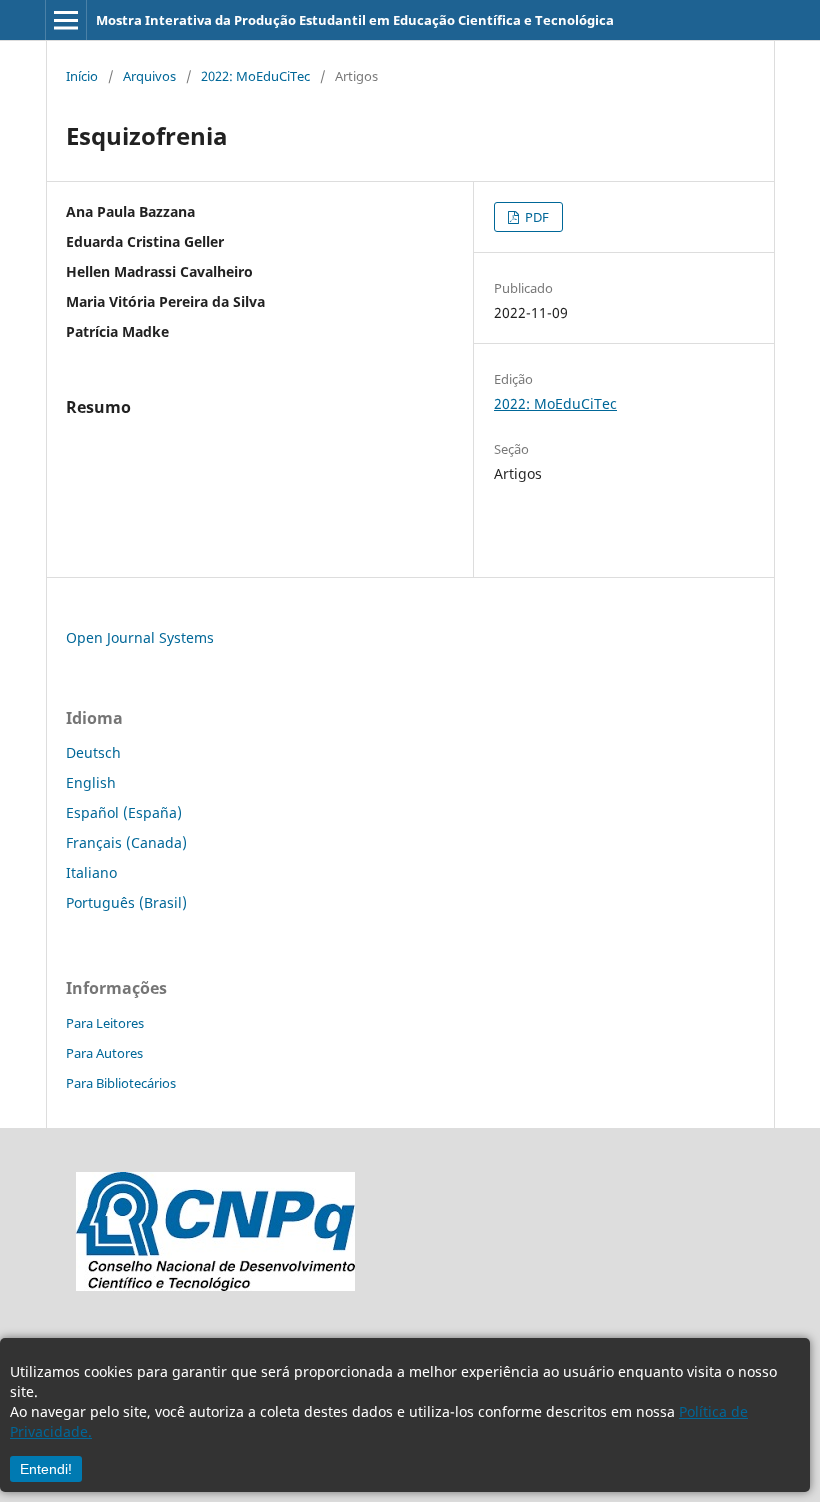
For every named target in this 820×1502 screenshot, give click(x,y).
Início (82, 76)
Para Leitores (105, 1023)
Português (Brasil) (126, 902)
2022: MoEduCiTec (255, 76)
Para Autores (104, 1053)
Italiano (91, 872)
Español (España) (124, 812)
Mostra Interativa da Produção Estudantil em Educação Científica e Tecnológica (355, 20)
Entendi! (46, 1469)
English (91, 782)
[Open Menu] (66, 20)
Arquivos (149, 76)
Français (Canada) (126, 842)
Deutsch (93, 752)
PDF (535, 217)
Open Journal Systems (140, 637)
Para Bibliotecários (121, 1083)
